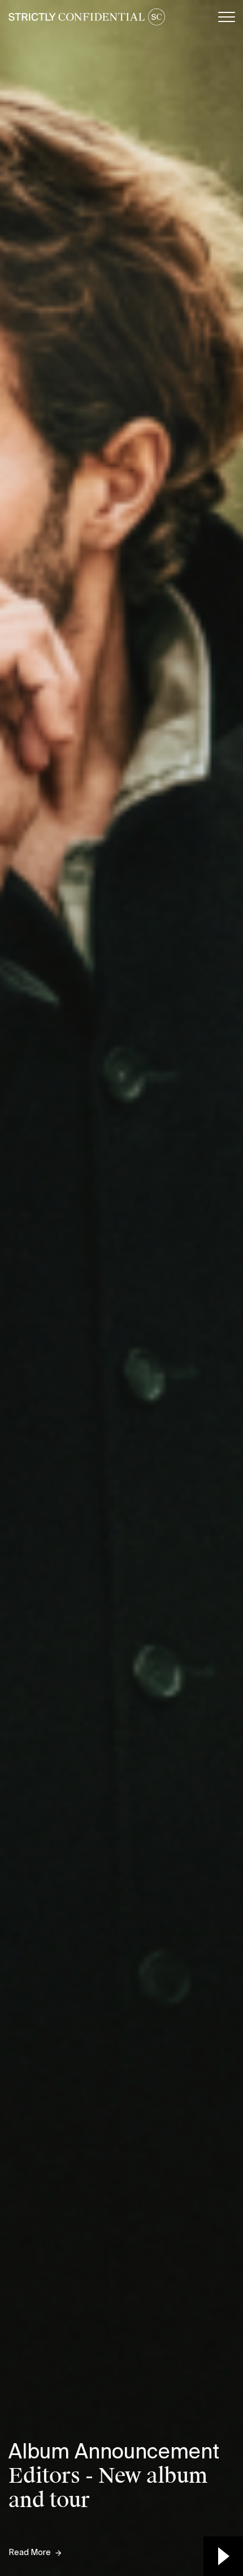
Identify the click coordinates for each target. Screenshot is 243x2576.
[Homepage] (87, 17)
